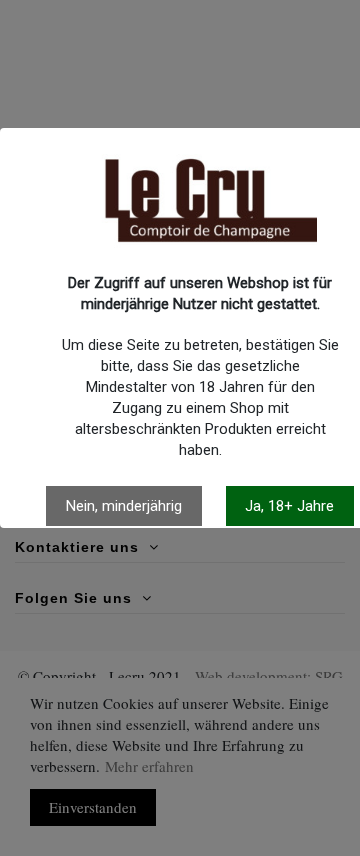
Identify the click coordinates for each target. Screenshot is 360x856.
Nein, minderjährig (124, 506)
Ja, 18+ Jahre (289, 506)
